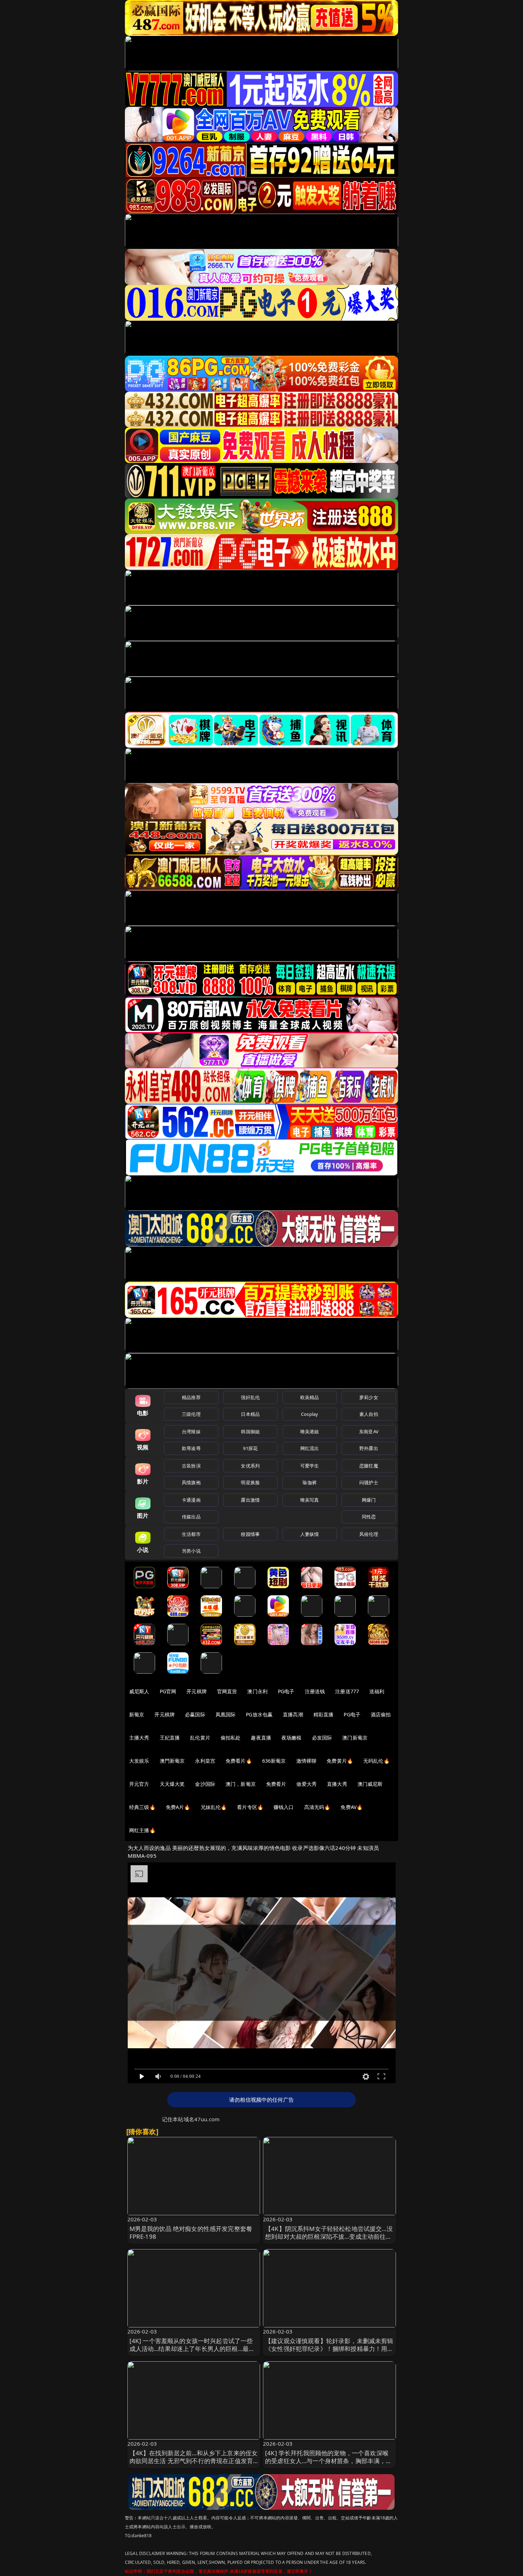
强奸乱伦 (250, 1397)
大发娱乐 (139, 1761)
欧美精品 (310, 1397)
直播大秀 (337, 1784)
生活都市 (191, 1534)
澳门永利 (257, 1691)
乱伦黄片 (200, 1738)
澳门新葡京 (355, 1738)
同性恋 (369, 1517)
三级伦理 (191, 1414)
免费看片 (276, 1784)
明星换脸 (250, 1482)
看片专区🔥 (250, 1807)
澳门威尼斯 (370, 1784)
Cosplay (310, 1414)
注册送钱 (315, 1691)
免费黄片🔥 (340, 1761)
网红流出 (310, 1448)
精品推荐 (191, 1397)
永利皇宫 (205, 1761)
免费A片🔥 (178, 1807)
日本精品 (250, 1414)
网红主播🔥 (142, 1830)
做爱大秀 (307, 1784)
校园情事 (250, 1534)
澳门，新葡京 (241, 1784)
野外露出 (369, 1448)
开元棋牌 (197, 1691)
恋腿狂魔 (369, 1466)
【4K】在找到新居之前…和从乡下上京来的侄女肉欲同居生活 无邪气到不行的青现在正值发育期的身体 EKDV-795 (194, 2461)
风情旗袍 (191, 1482)
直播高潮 (293, 1714)
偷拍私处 (231, 1738)
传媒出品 (191, 1517)
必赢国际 (195, 1714)
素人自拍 (369, 1414)
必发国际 (322, 1738)
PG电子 (286, 1691)
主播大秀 (139, 1738)
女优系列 (250, 1466)
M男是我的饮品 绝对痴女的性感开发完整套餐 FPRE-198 (191, 2233)
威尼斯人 (139, 1691)
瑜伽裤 (309, 1482)
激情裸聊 (307, 1761)
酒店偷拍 (381, 1714)
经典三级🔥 (142, 1807)
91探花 (250, 1448)
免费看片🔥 (239, 1761)
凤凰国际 (226, 1714)
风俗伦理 (369, 1534)
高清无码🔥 (317, 1807)
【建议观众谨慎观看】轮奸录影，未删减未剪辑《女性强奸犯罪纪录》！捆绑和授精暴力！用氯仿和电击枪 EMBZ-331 (329, 2349)
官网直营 (227, 1691)
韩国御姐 (250, 1432)
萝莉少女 (369, 1397)
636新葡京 (274, 1761)
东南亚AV (369, 1432)
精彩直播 (324, 1714)
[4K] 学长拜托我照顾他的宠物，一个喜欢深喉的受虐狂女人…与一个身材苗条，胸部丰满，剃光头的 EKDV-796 (329, 2461)
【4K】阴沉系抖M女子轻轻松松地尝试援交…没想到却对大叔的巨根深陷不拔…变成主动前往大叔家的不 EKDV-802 (329, 2236)
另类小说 (191, 1551)
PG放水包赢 (259, 1714)
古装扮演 (191, 1466)
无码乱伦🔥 (376, 1761)
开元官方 (139, 1784)
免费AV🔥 (352, 1807)
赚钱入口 (284, 1807)
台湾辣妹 (191, 1432)
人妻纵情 (310, 1534)
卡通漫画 (191, 1500)
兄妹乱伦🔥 (214, 1807)
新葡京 (137, 1714)
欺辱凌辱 (191, 1448)
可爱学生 (310, 1466)
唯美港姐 (310, 1432)
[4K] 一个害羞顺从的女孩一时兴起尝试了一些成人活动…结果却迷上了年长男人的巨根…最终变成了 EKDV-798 (192, 2349)
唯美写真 (310, 1500)
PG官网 (168, 1691)
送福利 (377, 1691)
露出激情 (250, 1500)
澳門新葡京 (172, 1761)
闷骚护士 (369, 1482)
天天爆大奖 (172, 1784)
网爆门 (369, 1500)
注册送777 (347, 1691)
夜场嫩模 (292, 1738)
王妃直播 (170, 1738)
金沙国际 (205, 1784)
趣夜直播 (261, 1738)
